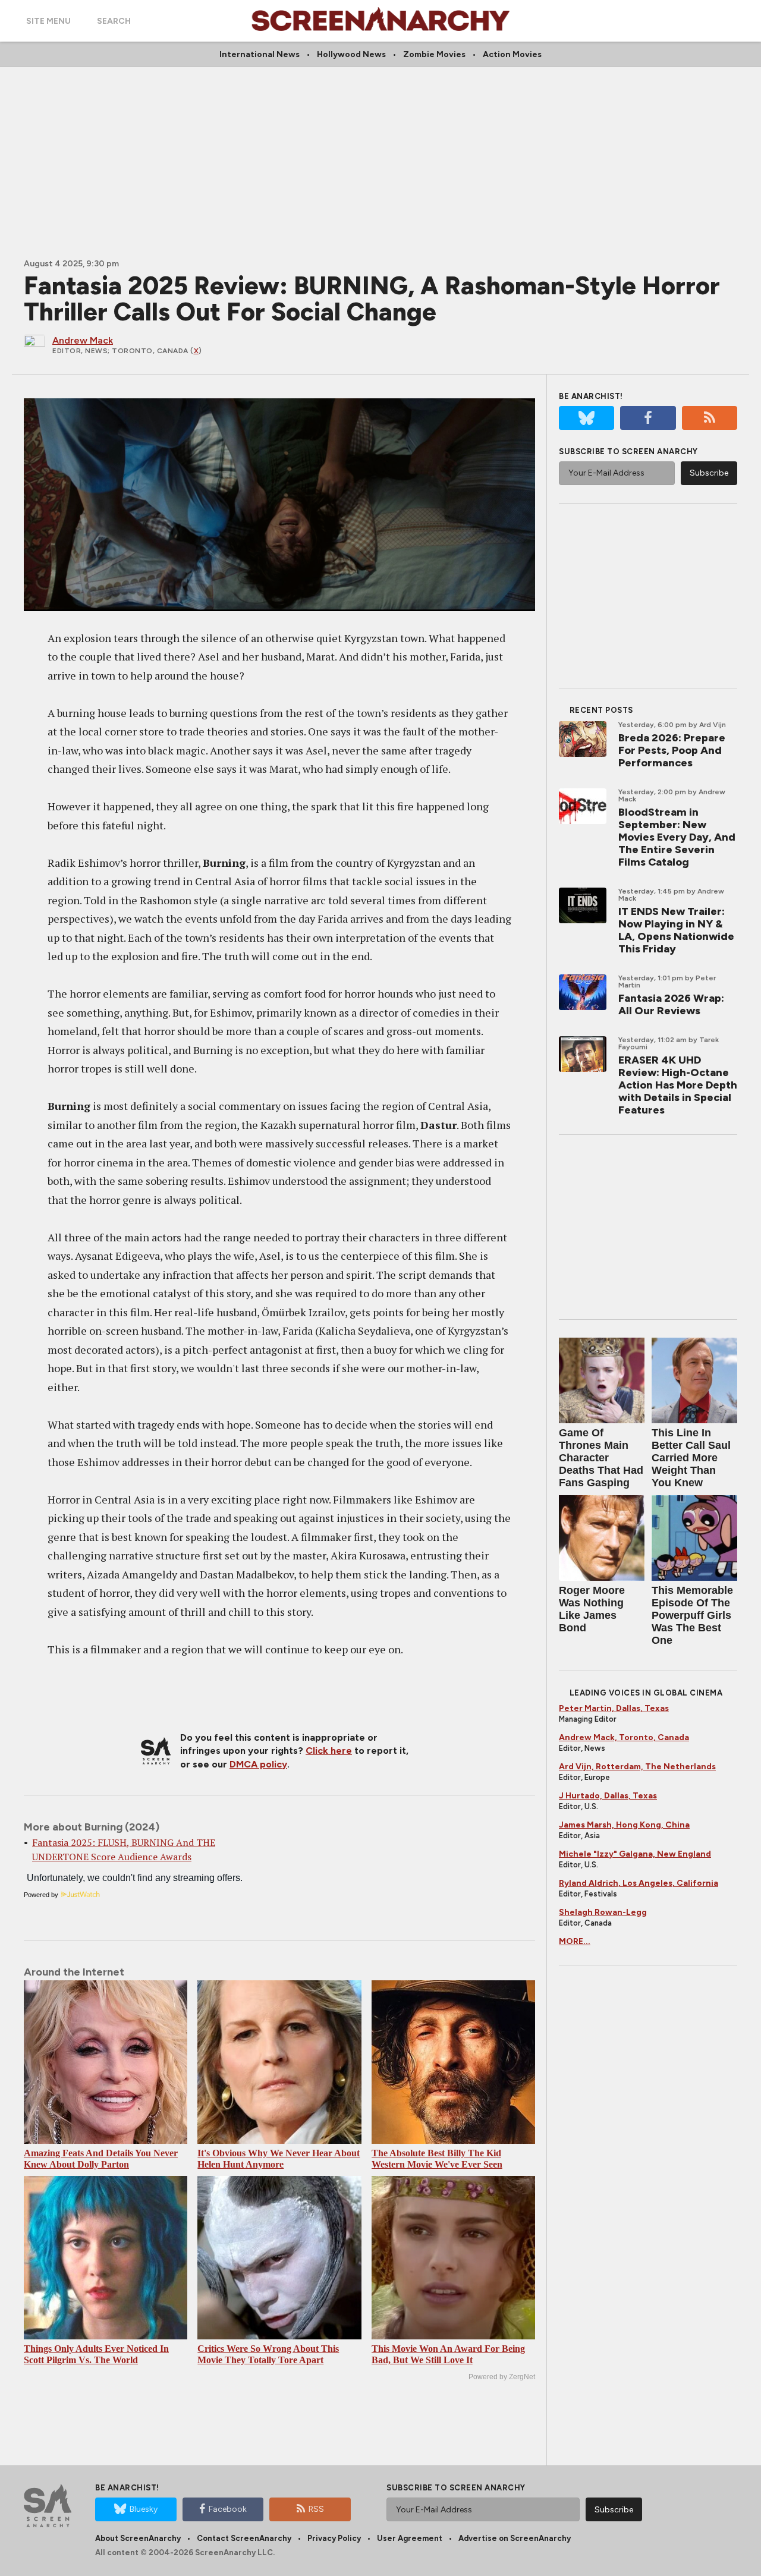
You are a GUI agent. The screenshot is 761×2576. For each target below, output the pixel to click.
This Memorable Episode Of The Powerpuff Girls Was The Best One (692, 1615)
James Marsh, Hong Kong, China (624, 1825)
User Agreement (410, 2538)
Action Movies (512, 54)
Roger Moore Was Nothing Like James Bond (592, 1609)
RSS (316, 2509)
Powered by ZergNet (502, 2377)
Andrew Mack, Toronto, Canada (624, 1737)
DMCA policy (258, 1764)
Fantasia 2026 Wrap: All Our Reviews (671, 1004)
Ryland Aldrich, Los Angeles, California (639, 1883)
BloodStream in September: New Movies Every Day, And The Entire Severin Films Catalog (677, 837)
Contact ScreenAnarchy (244, 2538)
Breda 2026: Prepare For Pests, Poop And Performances (672, 750)
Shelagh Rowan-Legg (603, 1912)
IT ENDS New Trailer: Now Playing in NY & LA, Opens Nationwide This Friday (676, 930)
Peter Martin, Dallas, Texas (614, 1708)
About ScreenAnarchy (138, 2538)
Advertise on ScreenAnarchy (515, 2538)
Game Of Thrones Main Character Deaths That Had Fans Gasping (601, 1458)
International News (260, 54)
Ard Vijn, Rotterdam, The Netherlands (637, 1767)
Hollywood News (351, 54)
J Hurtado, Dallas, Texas (608, 1796)
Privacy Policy (334, 2538)
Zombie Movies (434, 54)
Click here (329, 1751)
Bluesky (144, 2509)
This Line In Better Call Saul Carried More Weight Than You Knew (691, 1458)
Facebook (228, 2509)
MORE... (575, 1941)
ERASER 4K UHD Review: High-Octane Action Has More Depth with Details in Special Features (678, 1085)
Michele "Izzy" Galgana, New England (635, 1854)
